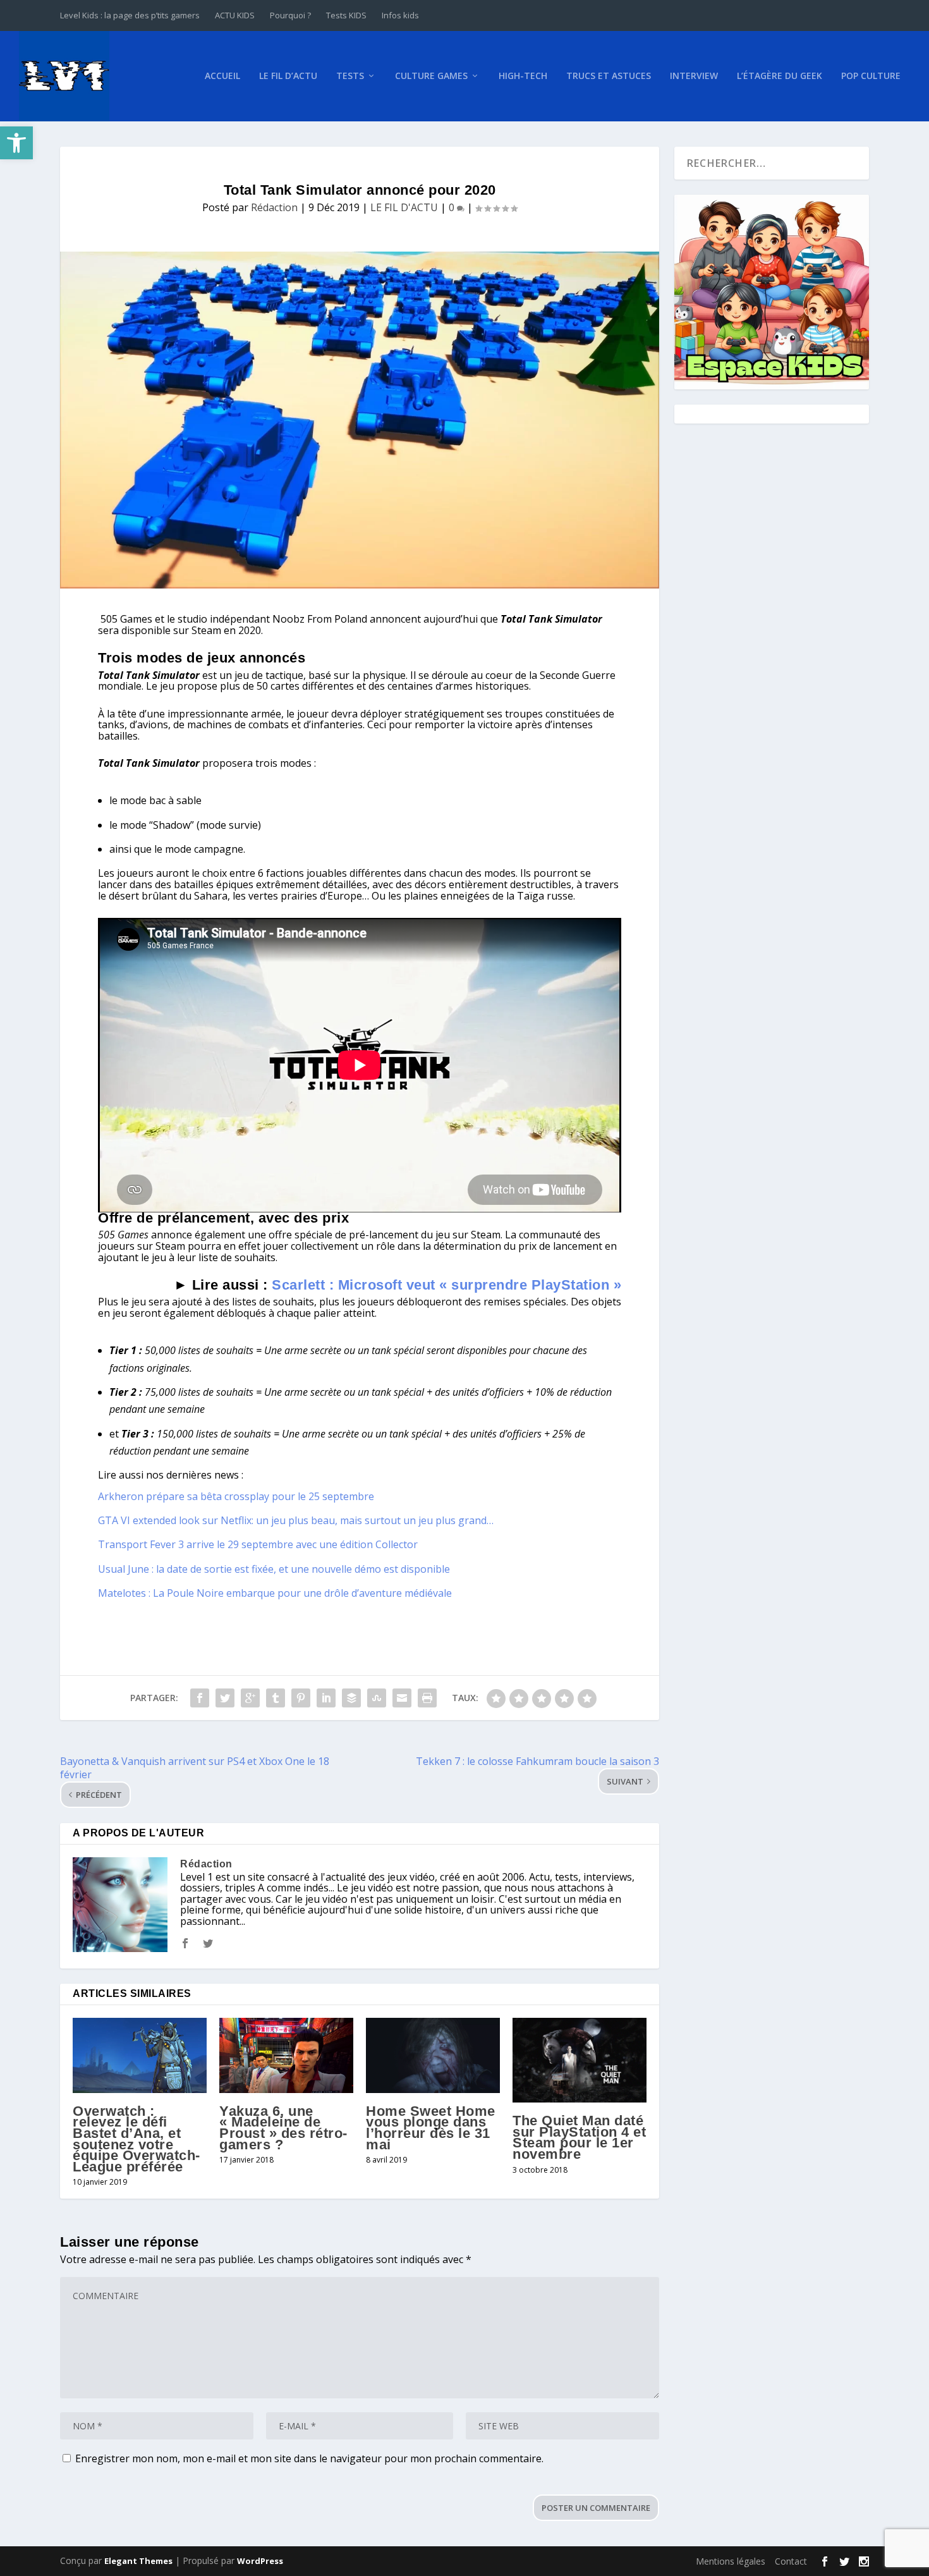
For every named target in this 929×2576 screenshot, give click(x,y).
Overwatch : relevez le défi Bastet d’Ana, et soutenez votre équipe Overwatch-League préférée (137, 2139)
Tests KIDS (346, 15)
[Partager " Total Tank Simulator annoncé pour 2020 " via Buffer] (351, 1698)
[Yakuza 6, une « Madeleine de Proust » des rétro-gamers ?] (286, 2055)
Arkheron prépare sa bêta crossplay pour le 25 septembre (236, 1496)
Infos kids (400, 15)
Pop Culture (871, 76)
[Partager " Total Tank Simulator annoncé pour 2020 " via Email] (402, 1698)
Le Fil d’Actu (288, 76)
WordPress (260, 2561)
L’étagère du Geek (780, 76)
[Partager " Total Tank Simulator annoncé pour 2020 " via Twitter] (225, 1698)
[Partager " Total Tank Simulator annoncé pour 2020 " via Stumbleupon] (377, 1698)
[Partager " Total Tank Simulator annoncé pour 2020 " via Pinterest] (301, 1698)
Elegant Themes (138, 2561)
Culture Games (431, 76)
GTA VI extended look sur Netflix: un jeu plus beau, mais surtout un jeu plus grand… (296, 1520)
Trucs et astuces (609, 76)
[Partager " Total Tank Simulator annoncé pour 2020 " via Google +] (250, 1698)
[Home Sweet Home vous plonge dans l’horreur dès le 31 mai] (433, 2055)
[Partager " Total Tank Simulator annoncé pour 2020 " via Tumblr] (276, 1698)
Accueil (222, 76)
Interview (694, 76)
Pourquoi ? (290, 15)
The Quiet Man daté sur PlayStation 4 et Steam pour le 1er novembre (579, 2137)
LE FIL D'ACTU (404, 207)
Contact (791, 2561)
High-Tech (523, 76)
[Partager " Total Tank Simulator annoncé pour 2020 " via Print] (427, 1698)
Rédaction (274, 207)
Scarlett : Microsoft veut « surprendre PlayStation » (446, 1285)
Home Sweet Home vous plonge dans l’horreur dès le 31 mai (431, 2128)
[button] (16, 143)
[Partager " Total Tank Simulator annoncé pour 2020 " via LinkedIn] (326, 1698)
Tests (350, 76)
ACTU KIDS (235, 15)
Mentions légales (731, 2561)
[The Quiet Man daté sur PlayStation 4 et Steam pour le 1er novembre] (580, 2060)
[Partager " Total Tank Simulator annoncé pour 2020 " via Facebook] (200, 1698)
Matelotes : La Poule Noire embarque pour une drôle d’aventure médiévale (275, 1593)
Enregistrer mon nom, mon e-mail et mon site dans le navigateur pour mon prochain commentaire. (309, 2458)
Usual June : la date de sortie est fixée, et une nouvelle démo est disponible (274, 1569)
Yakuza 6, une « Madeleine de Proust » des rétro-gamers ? (283, 2128)
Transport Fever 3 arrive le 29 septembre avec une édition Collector (258, 1544)
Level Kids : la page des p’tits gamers (130, 15)
